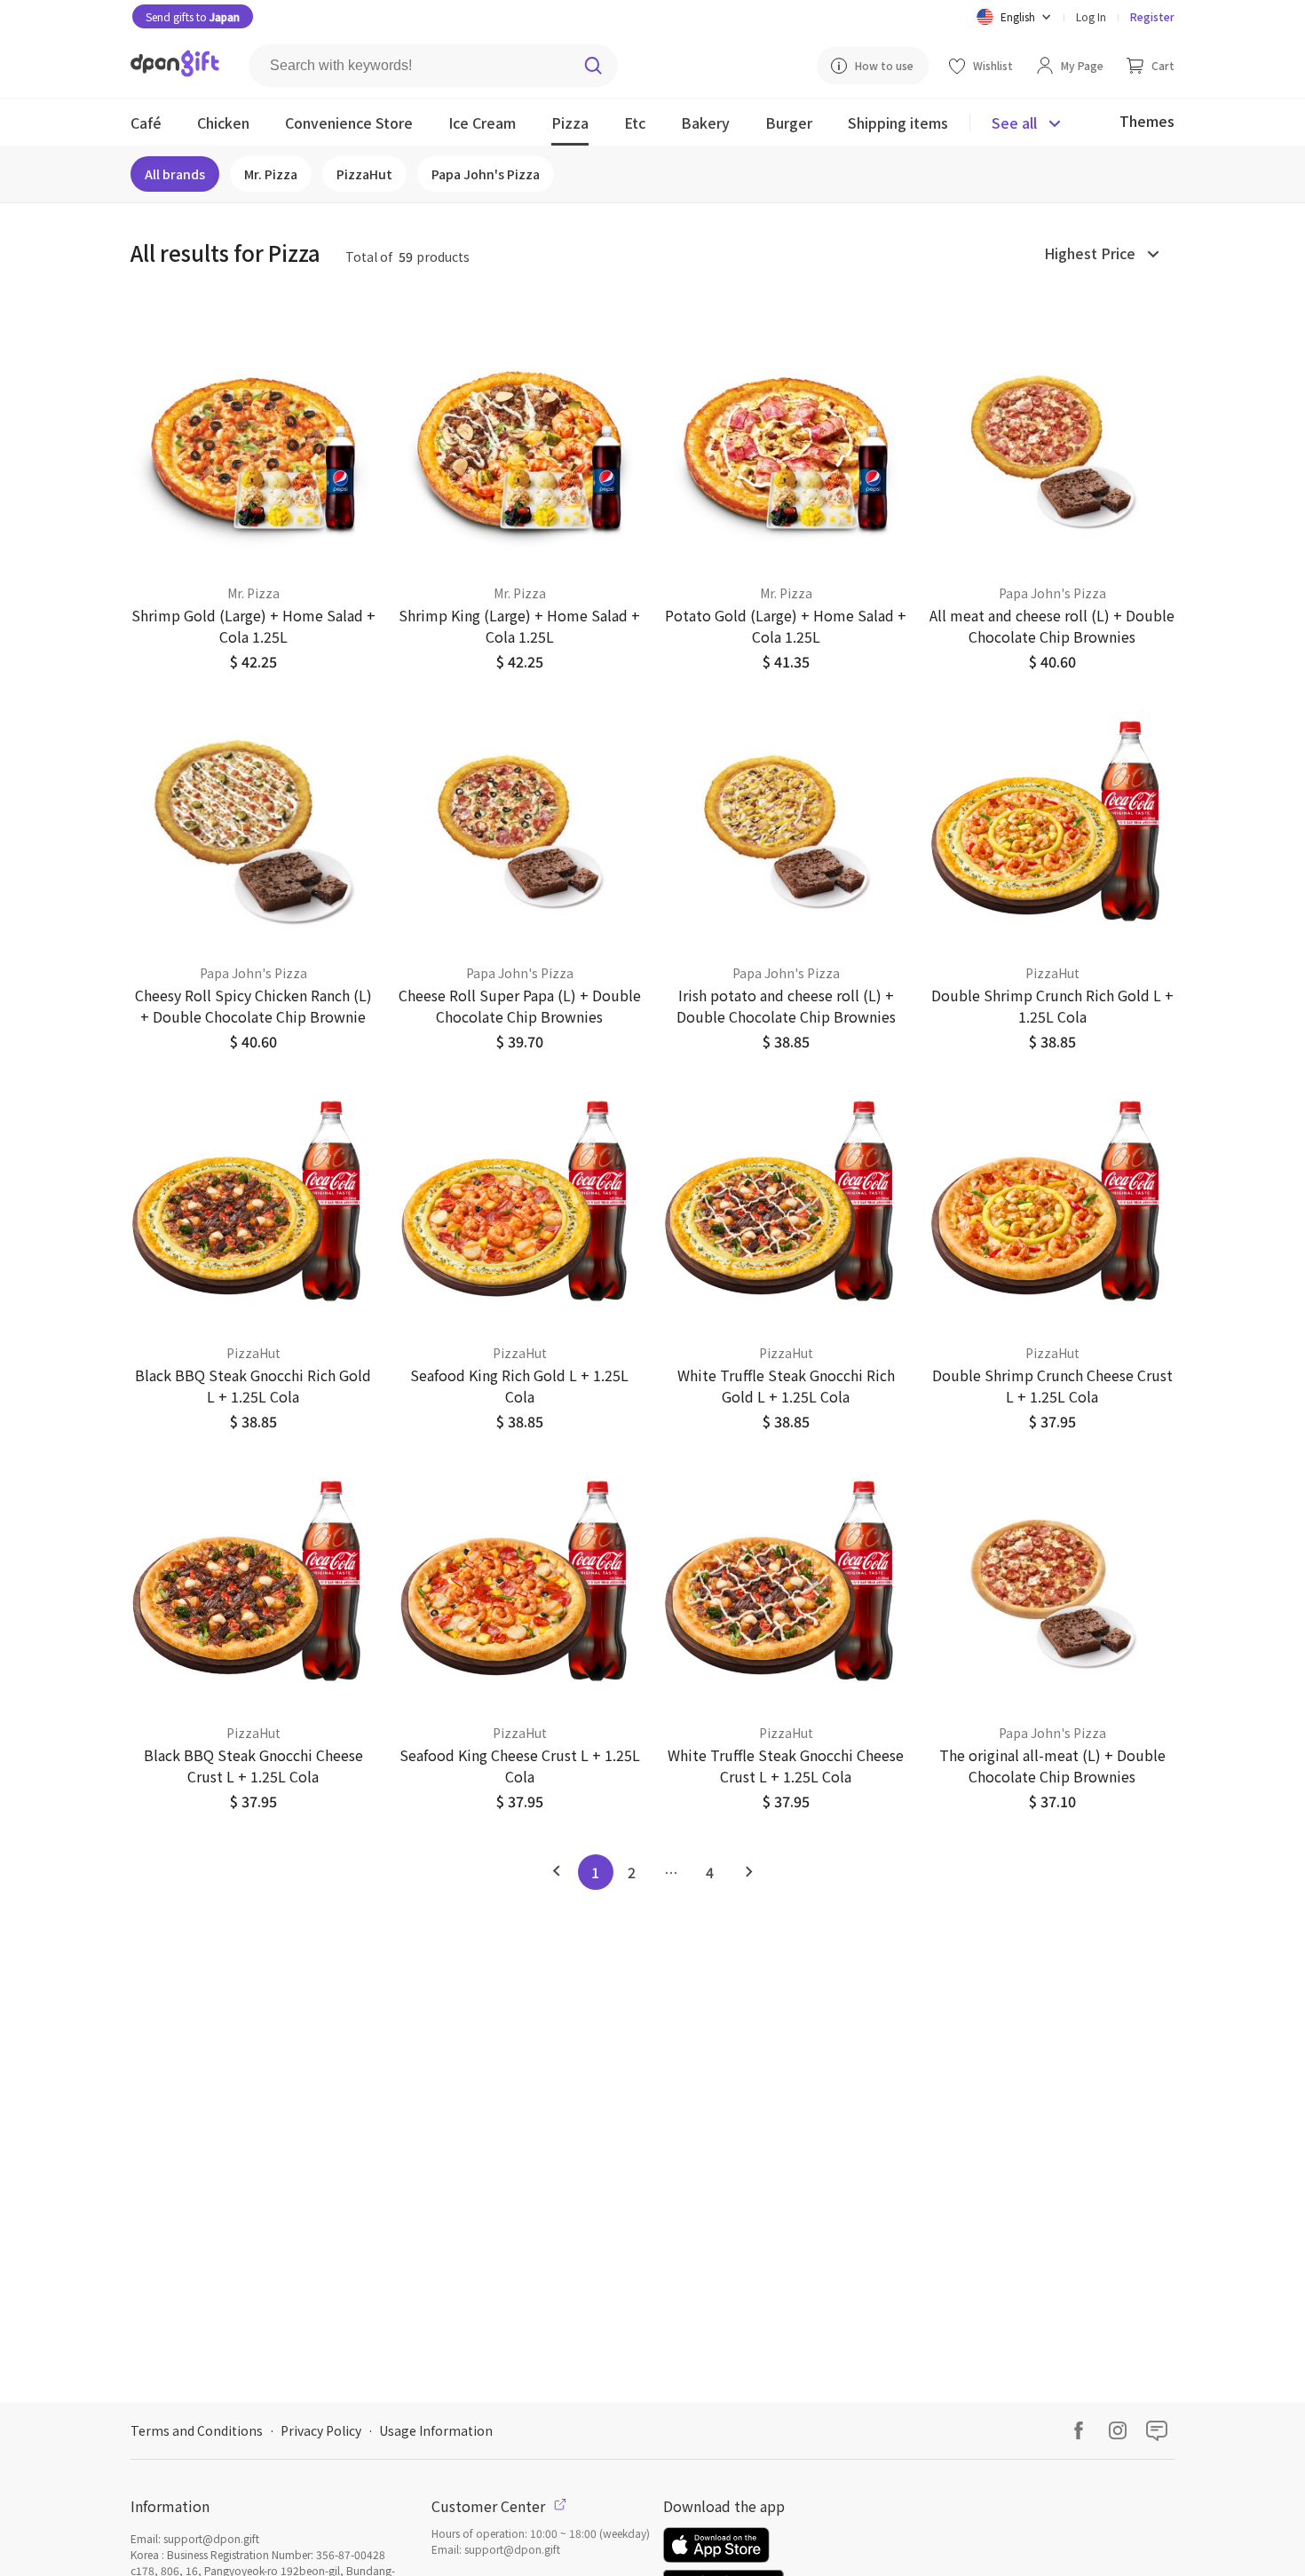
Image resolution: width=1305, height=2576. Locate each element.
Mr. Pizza (271, 174)
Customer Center (490, 2506)
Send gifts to (193, 16)
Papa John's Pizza (486, 174)
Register (1152, 16)
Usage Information (436, 2430)
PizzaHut (364, 174)
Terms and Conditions (197, 2430)
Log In (1091, 16)
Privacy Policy (321, 2430)
